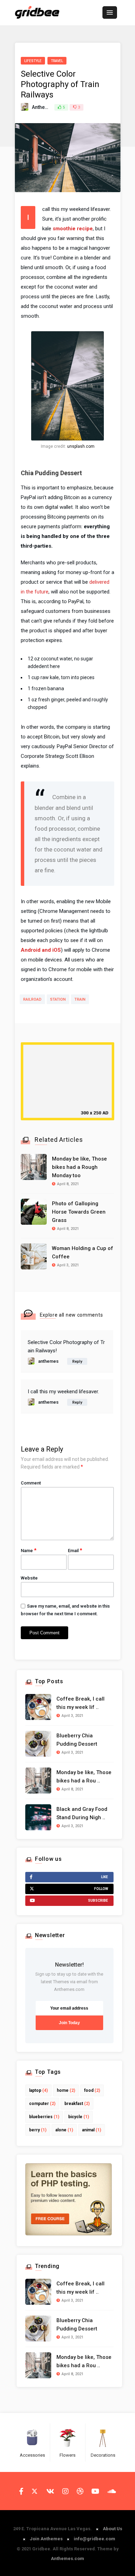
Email (75, 1550)
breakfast (77, 2104)
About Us (112, 2529)
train (80, 999)
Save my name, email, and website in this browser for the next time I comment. (65, 1610)
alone (64, 2130)
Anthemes (43, 107)
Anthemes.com (67, 2558)
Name (29, 1550)
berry (38, 2130)
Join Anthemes (46, 2539)
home (66, 2090)
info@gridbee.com (94, 2539)
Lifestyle (33, 61)
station (58, 999)
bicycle (79, 2117)
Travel (57, 61)
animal (92, 2130)
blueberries (44, 2117)
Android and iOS (41, 950)
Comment (31, 1483)
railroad (32, 999)
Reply (77, 1362)
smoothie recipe (73, 229)
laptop (38, 2090)
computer (42, 2104)
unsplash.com (81, 446)
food (92, 2090)
